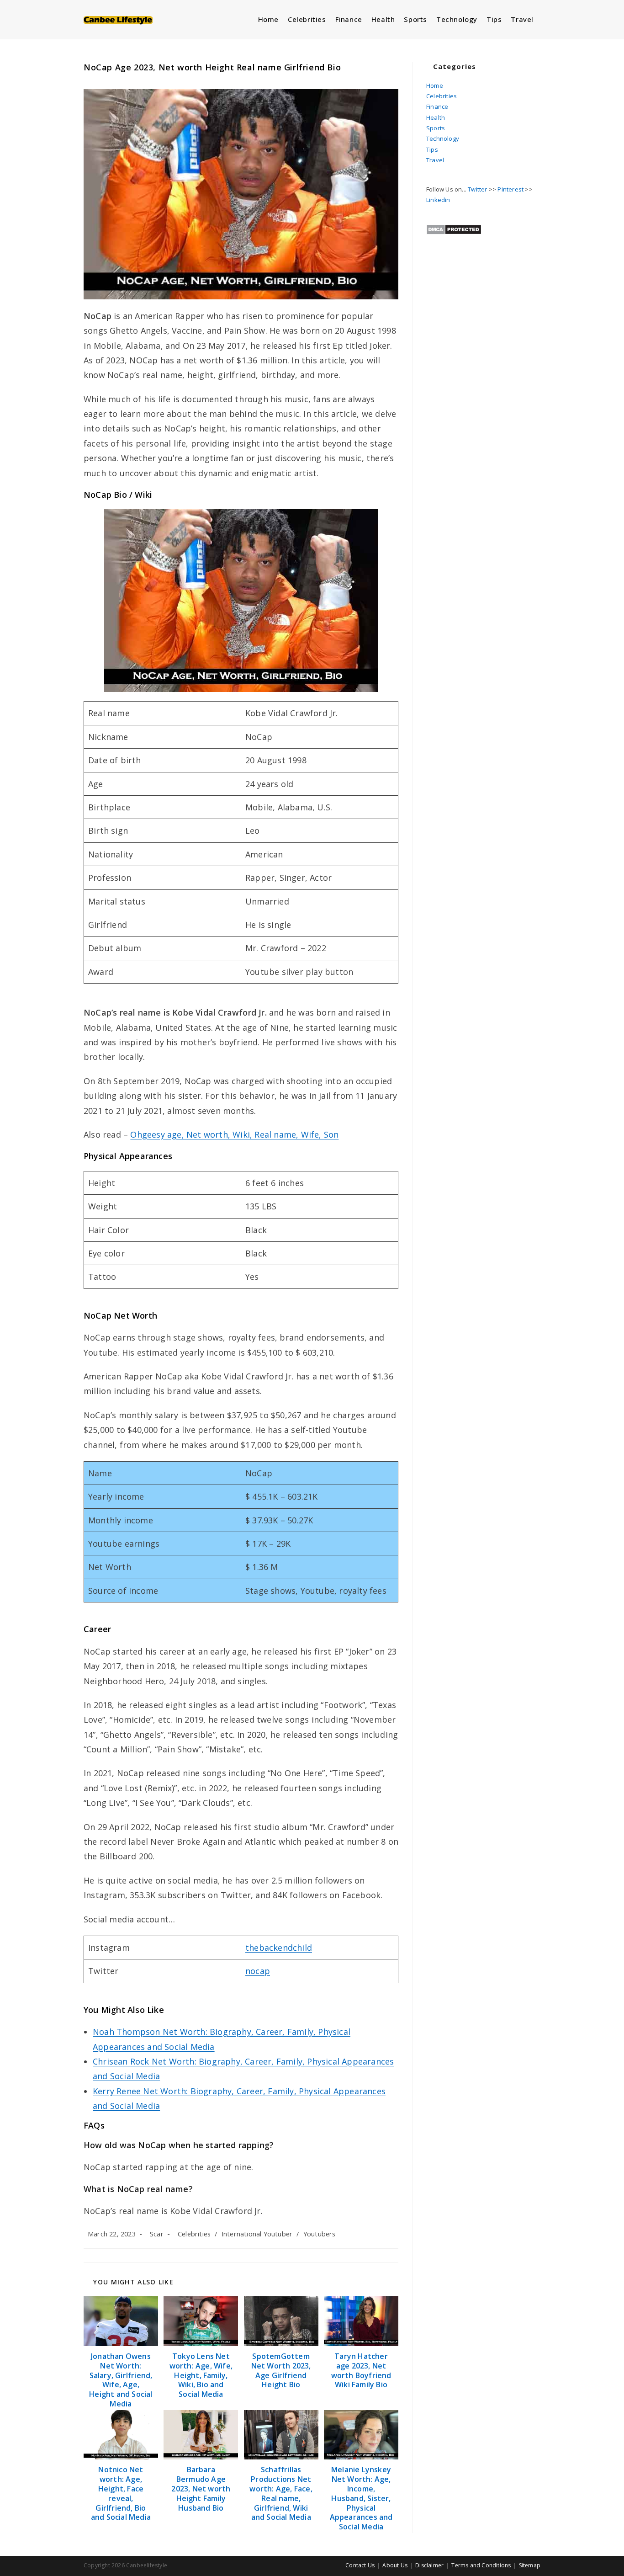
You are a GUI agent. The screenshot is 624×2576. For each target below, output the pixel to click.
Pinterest (510, 189)
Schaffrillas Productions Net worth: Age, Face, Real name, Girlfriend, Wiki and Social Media (281, 2494)
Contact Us (360, 2565)
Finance (437, 106)
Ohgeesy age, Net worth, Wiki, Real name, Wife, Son (234, 1134)
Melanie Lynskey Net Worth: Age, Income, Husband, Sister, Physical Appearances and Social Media (361, 2498)
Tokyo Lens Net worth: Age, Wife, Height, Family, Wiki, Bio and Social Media (201, 2375)
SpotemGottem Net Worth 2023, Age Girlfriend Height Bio (281, 2371)
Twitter (477, 189)
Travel (435, 160)
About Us (395, 2565)
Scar (157, 2234)
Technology (443, 138)
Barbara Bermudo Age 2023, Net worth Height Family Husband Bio (201, 2489)
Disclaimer (429, 2565)
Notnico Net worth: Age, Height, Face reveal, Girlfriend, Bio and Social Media (121, 2494)
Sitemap (530, 2565)
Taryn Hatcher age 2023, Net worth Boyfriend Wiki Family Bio (361, 2371)
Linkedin (438, 200)
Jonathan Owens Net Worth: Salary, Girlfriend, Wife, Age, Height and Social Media (121, 2380)
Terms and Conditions (481, 2565)
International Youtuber (257, 2234)
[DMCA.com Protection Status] (454, 229)
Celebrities (194, 2234)
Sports (436, 128)
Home (435, 85)
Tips (432, 149)
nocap (258, 1971)
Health (436, 117)
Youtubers (320, 2234)
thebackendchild (279, 1948)
